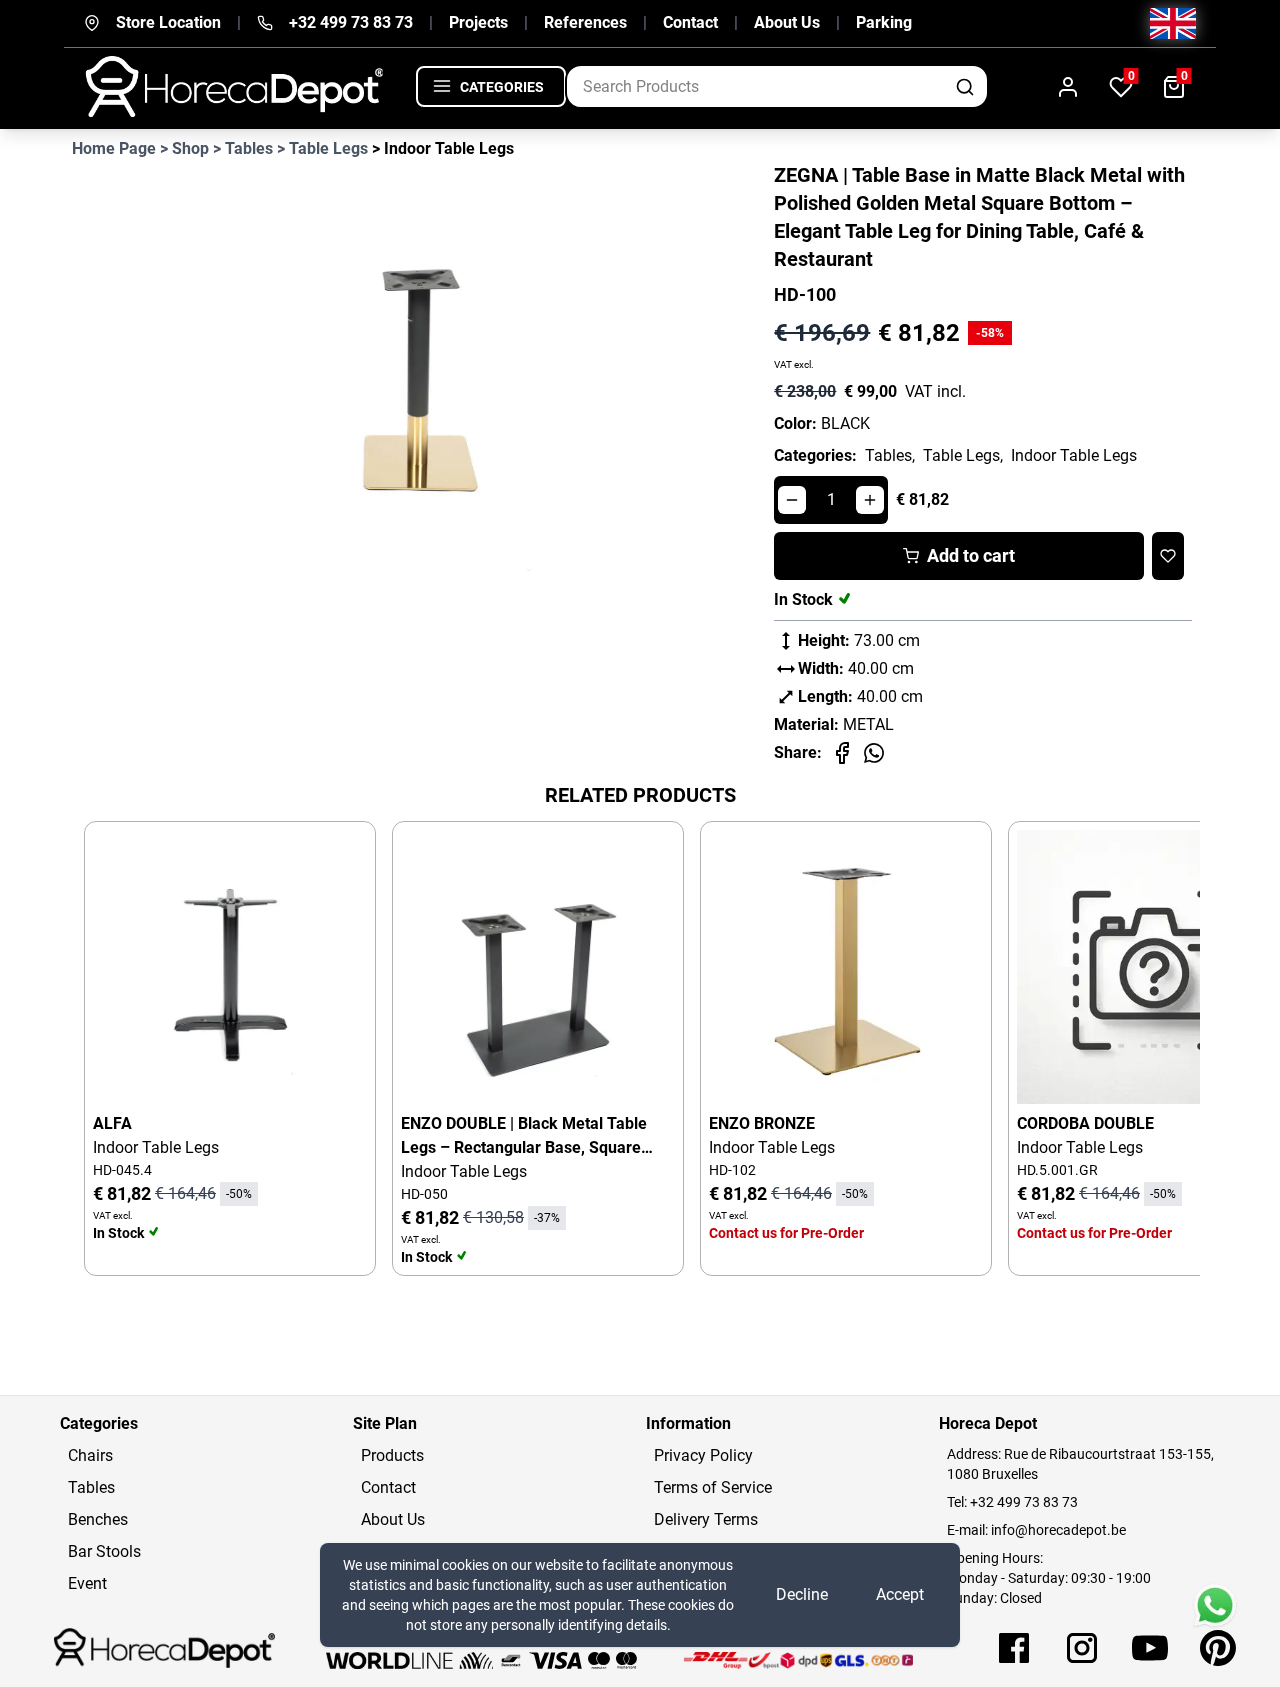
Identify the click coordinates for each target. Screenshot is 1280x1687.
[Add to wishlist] (1168, 556)
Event (87, 1583)
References (585, 22)
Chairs (90, 1455)
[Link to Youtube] (1150, 1648)
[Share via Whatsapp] (874, 753)
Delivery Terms (706, 1519)
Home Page (114, 148)
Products (392, 1455)
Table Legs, (963, 455)
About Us (787, 22)
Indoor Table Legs (1074, 455)
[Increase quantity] (870, 500)
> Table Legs (322, 148)
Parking (884, 22)
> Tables (243, 148)
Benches (98, 1519)
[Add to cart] (335, 862)
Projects (478, 22)
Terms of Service (713, 1487)
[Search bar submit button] (966, 86)
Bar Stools (104, 1551)
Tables (91, 1487)
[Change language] (1173, 23)
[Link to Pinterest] (1218, 1648)
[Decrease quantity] (792, 500)
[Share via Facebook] (842, 753)
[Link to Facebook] (1014, 1648)
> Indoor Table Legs (443, 148)
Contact (690, 22)
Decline (802, 1594)
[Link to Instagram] (1082, 1648)
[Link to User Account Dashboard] (1067, 86)
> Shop (184, 148)
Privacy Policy (703, 1455)
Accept (900, 1594)
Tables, (890, 455)
